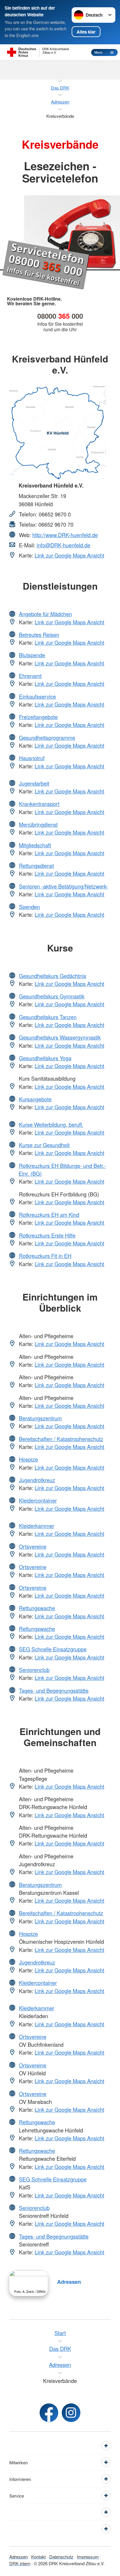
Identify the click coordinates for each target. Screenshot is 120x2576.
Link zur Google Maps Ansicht (69, 555)
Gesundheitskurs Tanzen (48, 1017)
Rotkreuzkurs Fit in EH (45, 1256)
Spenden (29, 907)
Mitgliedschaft (35, 845)
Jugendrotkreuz (37, 1480)
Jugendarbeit (34, 783)
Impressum (88, 2557)
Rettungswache (37, 1608)
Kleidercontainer (38, 1500)
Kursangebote (35, 1099)
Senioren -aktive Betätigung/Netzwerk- (63, 886)
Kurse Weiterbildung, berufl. (51, 1124)
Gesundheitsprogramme (47, 737)
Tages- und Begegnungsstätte (54, 1690)
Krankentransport (39, 804)
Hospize (28, 1459)
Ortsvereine (33, 1546)
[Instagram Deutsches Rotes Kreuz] (71, 2413)
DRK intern (20, 2563)
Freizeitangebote (38, 717)
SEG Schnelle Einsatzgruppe (53, 1649)
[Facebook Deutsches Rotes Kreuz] (49, 2413)
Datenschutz (61, 2557)
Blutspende (32, 655)
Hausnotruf (32, 758)
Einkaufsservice (37, 696)
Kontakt (38, 2557)
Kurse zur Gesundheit (44, 1145)
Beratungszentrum (40, 1418)
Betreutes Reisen (39, 635)
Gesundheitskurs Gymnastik (52, 996)
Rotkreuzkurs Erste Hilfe (47, 1235)
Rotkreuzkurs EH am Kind (49, 1215)
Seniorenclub (34, 1670)
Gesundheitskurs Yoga (45, 1058)
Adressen (69, 2282)
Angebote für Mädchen (45, 614)
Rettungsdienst (36, 865)
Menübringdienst (38, 824)
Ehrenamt (30, 676)
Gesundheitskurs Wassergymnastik (60, 1037)
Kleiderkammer (37, 1526)
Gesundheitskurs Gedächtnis (53, 976)
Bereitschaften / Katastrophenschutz (61, 1439)
